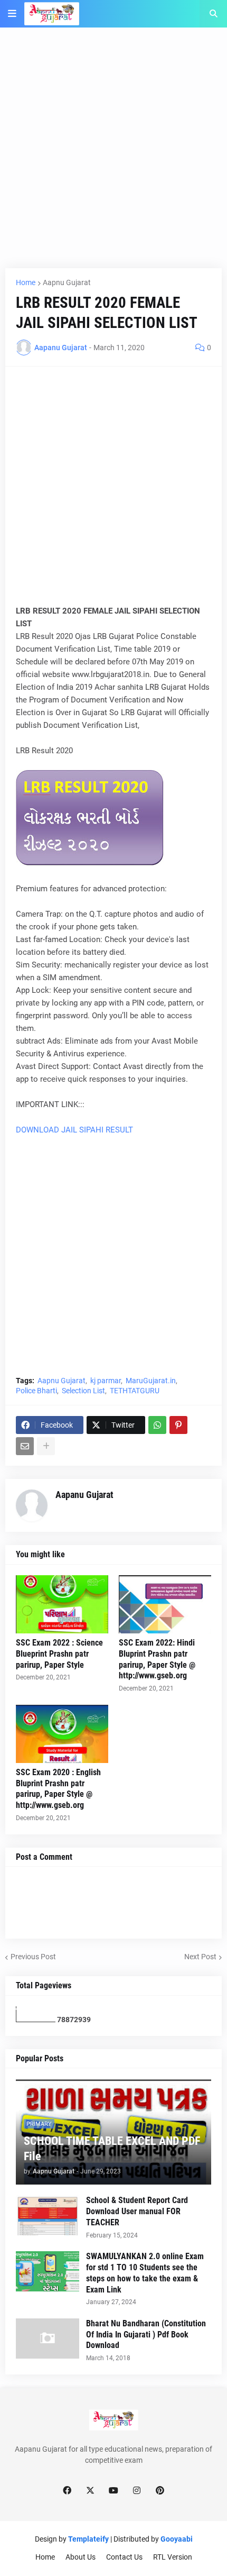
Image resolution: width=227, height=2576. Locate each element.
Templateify (88, 2539)
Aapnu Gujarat (67, 282)
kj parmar (106, 1381)
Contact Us (124, 2557)
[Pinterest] (178, 1425)
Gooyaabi (177, 2539)
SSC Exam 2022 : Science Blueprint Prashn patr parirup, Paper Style (59, 1654)
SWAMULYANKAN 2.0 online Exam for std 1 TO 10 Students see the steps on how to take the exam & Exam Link (145, 2273)
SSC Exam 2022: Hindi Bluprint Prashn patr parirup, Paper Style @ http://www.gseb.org (157, 1659)
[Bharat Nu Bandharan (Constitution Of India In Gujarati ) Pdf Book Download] (48, 2339)
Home (26, 282)
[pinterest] (160, 2491)
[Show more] (46, 1446)
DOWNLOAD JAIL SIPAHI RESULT (74, 1130)
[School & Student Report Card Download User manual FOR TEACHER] (48, 2215)
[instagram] (137, 2491)
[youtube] (113, 2491)
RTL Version (173, 2557)
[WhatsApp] (157, 1425)
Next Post (200, 1957)
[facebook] (67, 2491)
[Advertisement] (113, 154)
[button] (12, 14)
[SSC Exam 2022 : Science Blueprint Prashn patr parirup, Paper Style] (62, 1604)
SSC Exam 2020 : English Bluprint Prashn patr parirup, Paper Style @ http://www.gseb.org (58, 1789)
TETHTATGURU (135, 1391)
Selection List (83, 1391)
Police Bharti (36, 1391)
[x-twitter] (90, 2491)
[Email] (25, 1446)
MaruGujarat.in (151, 1381)
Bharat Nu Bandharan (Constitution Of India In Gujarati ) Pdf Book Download (146, 2335)
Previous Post (33, 1957)
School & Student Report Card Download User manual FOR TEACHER (137, 2211)
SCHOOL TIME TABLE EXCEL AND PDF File (112, 2149)
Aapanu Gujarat (84, 1495)
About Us (81, 2557)
